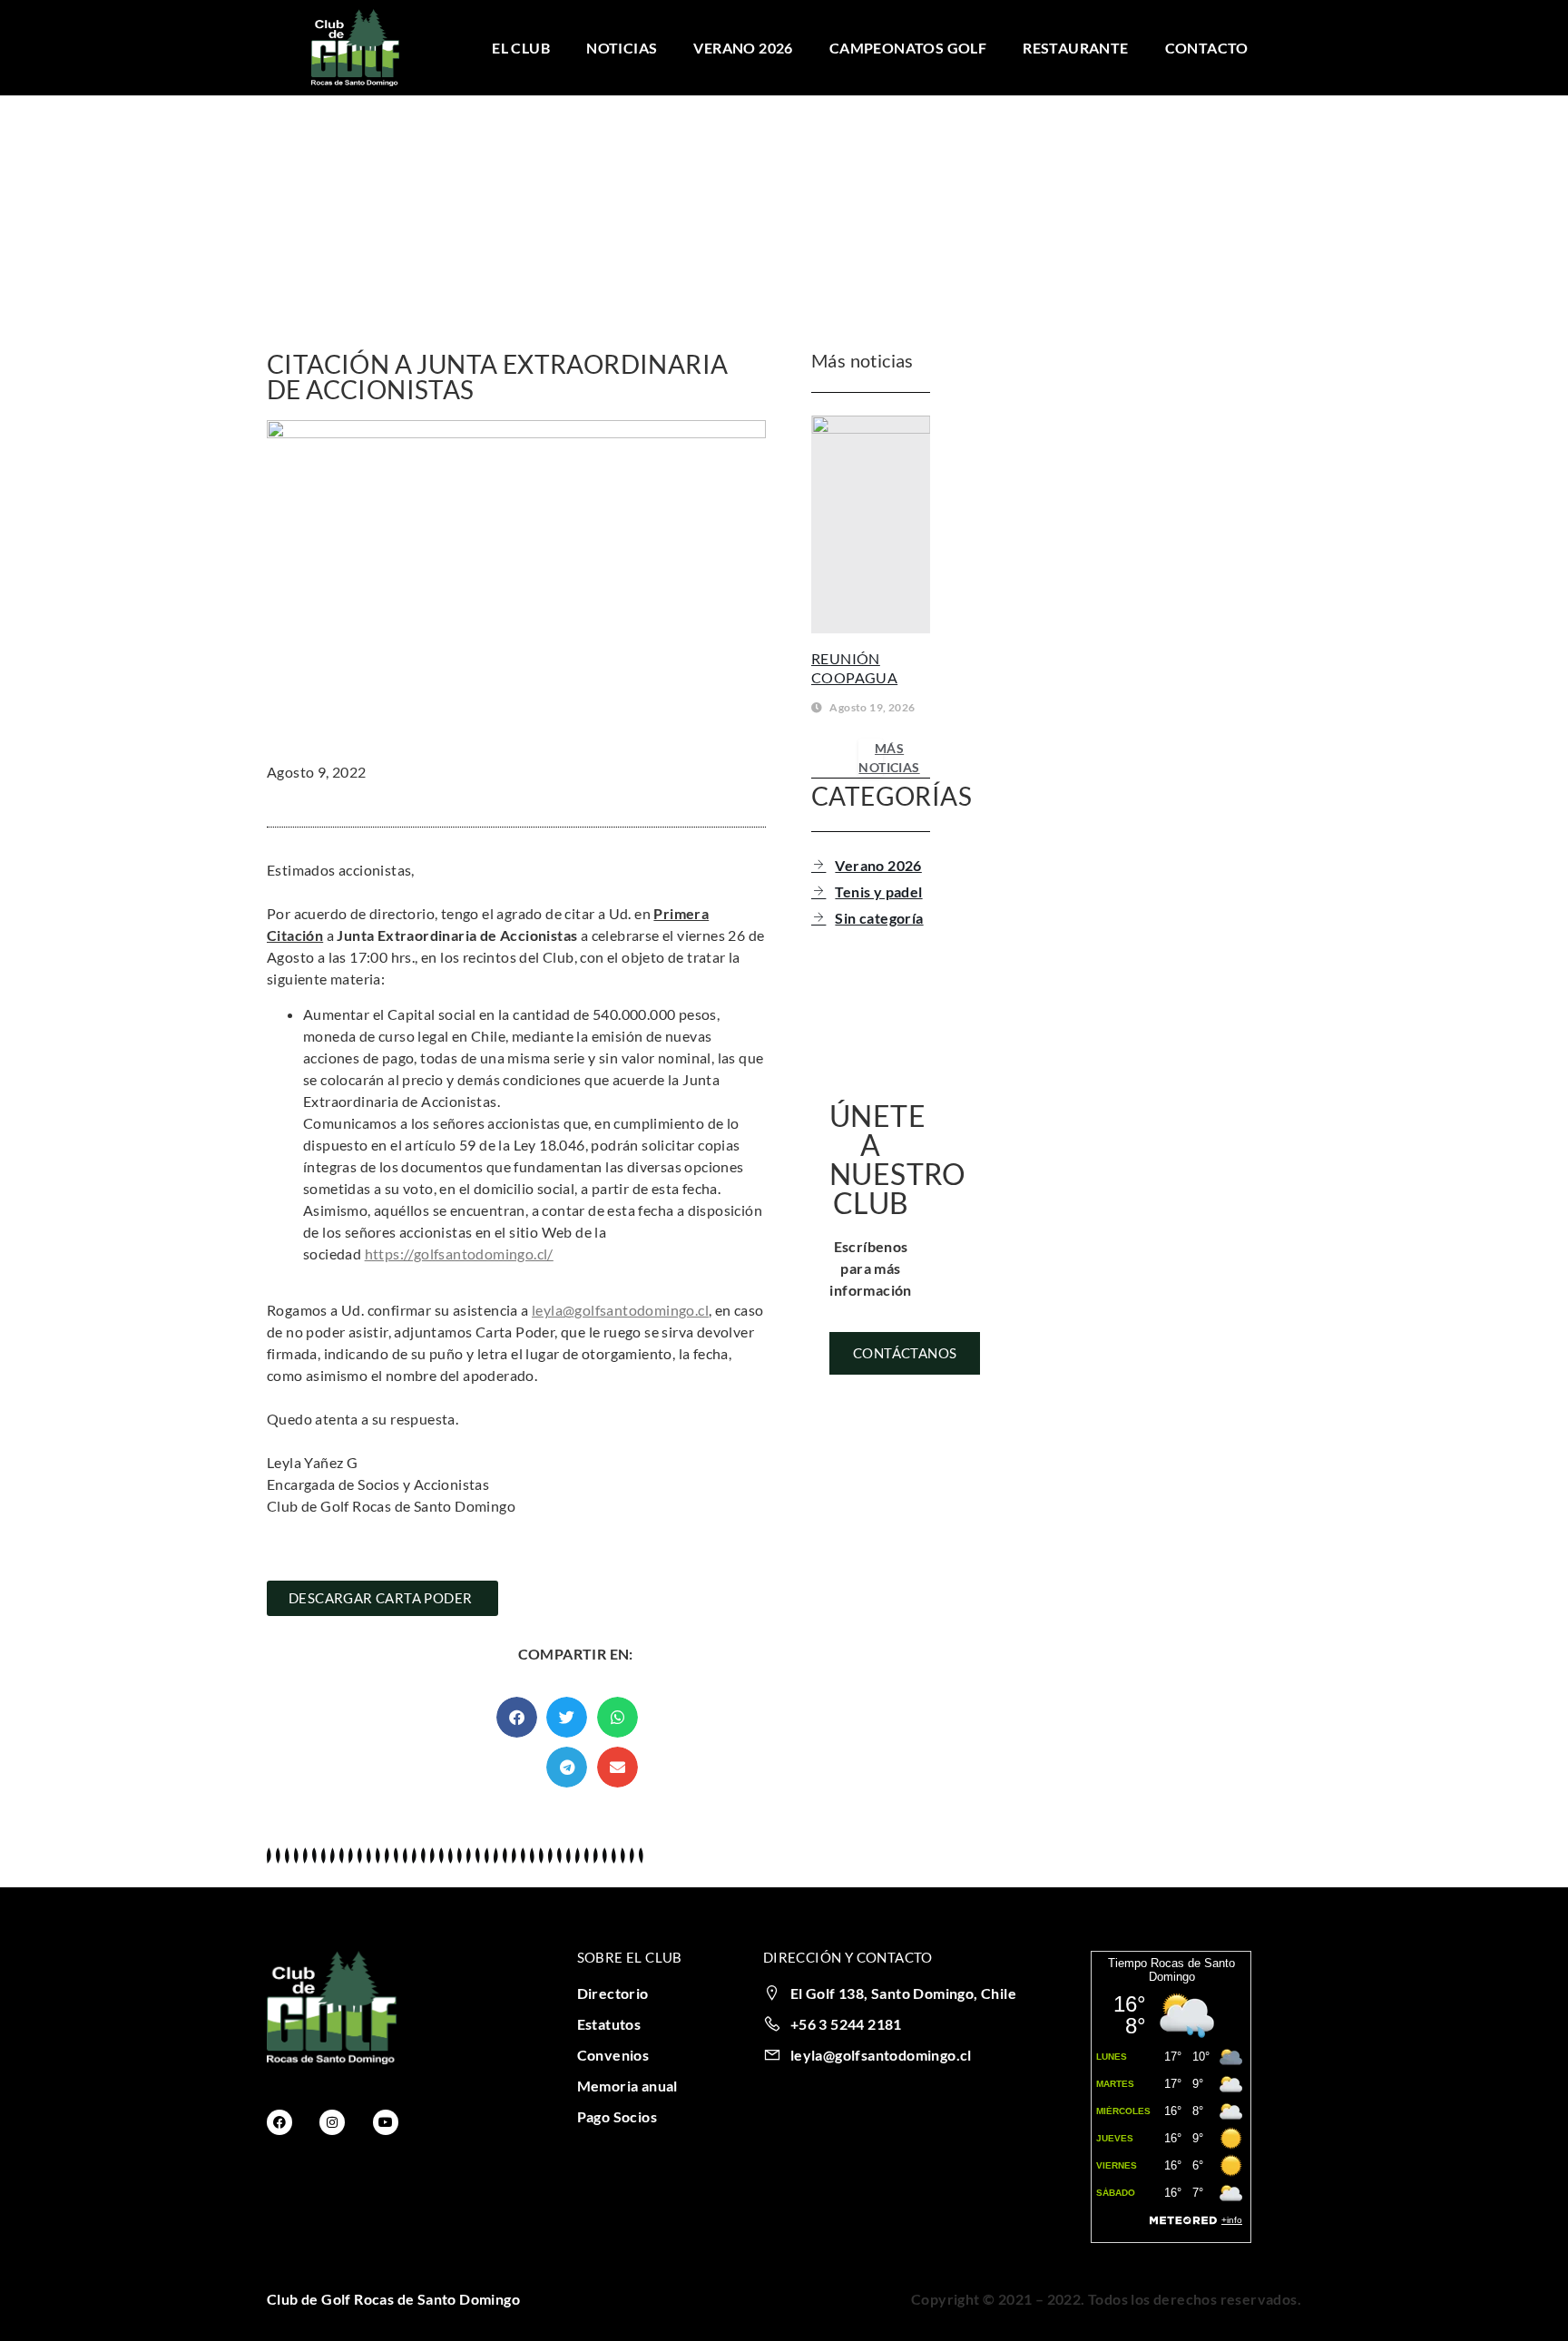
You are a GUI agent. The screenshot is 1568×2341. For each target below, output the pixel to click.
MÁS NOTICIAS (889, 758)
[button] (517, 1717)
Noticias (622, 48)
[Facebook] (279, 2122)
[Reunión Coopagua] (871, 524)
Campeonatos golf (908, 48)
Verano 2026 (743, 48)
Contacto (1207, 48)
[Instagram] (332, 2122)
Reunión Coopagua (854, 668)
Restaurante (1075, 48)
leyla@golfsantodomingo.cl (620, 1310)
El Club (521, 48)
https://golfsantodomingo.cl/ (459, 1254)
